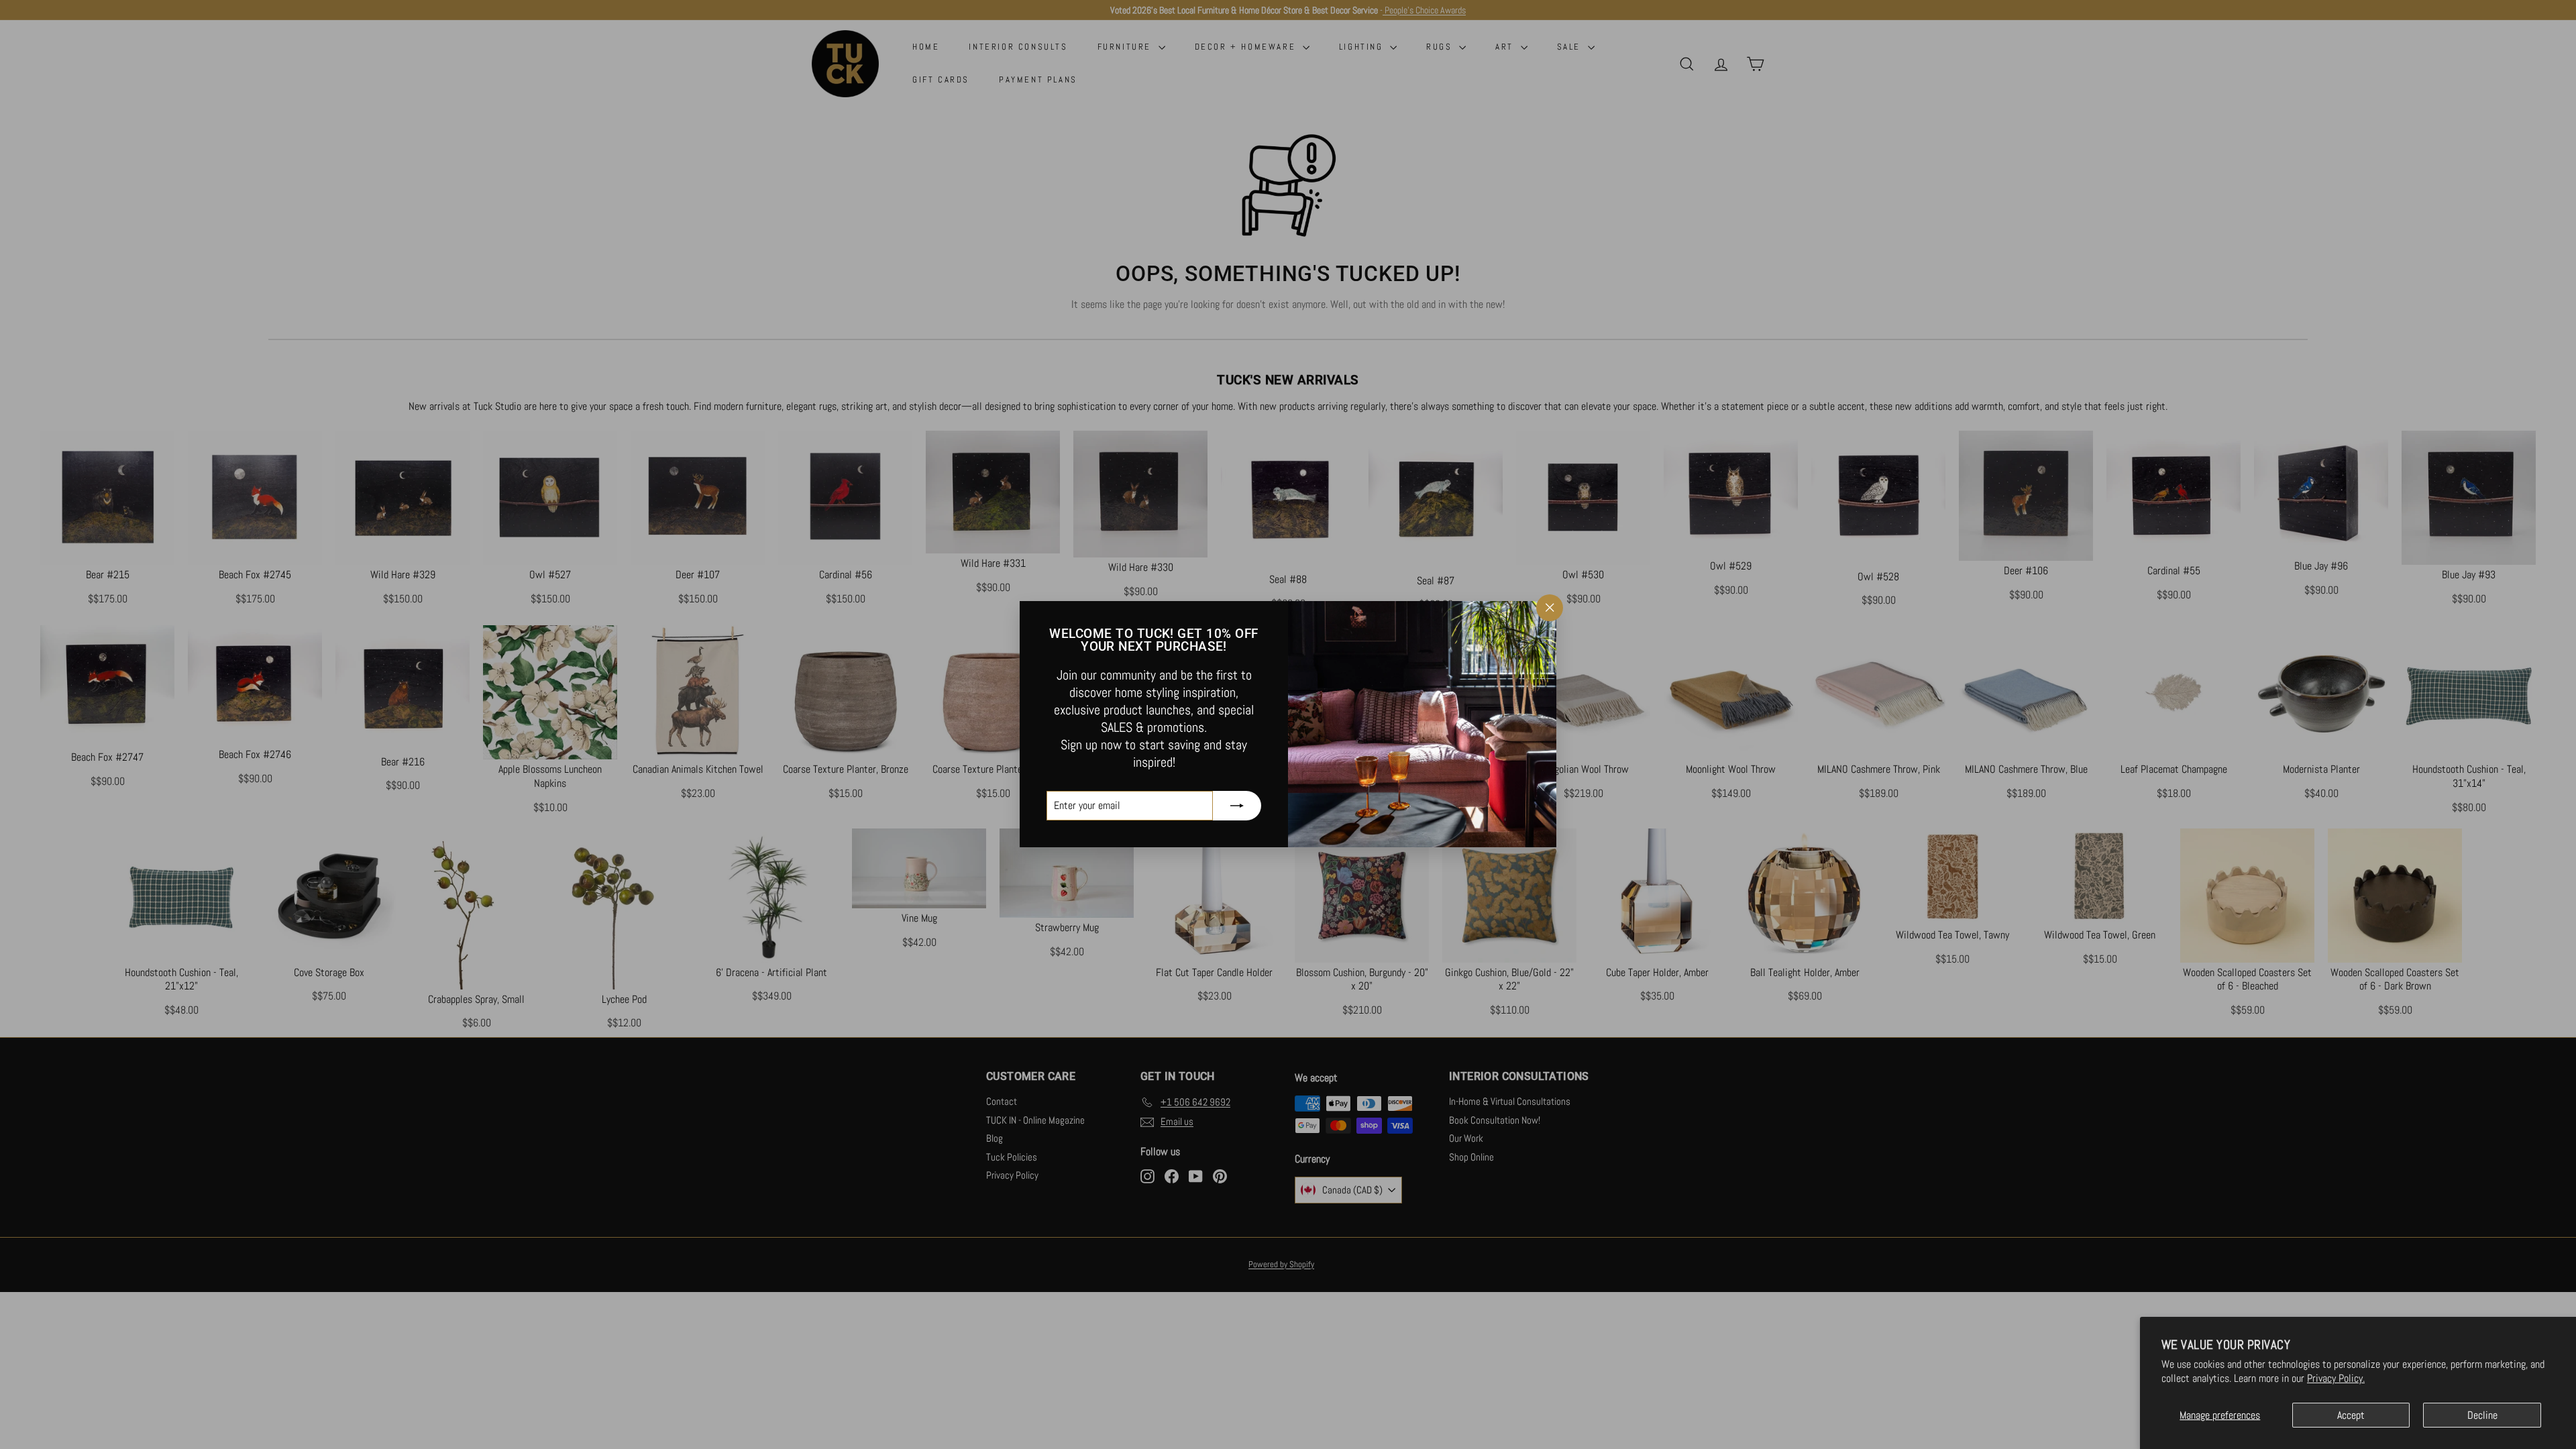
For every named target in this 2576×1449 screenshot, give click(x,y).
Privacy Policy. (2336, 1378)
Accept (2351, 1415)
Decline (2482, 1415)
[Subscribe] (1237, 806)
